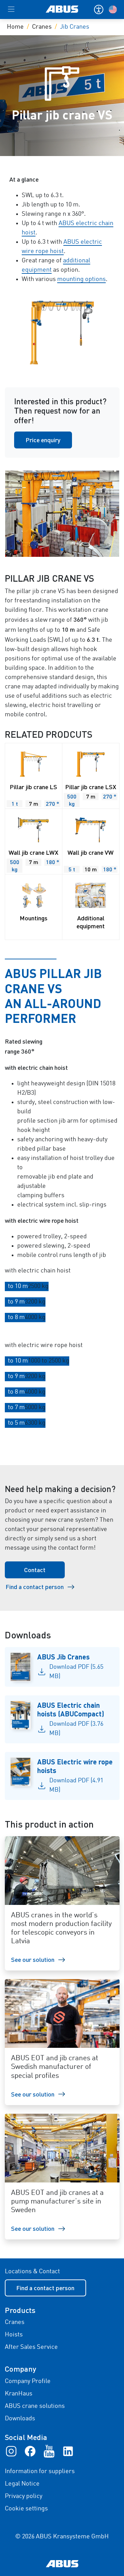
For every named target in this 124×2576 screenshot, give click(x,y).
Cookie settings (26, 2509)
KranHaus (19, 2394)
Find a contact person (35, 1587)
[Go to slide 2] (56, 550)
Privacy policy (24, 2496)
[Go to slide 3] (62, 550)
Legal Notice (22, 2484)
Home (15, 27)
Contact (35, 1570)
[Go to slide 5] (73, 550)
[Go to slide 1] (51, 550)
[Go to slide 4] (68, 550)
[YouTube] (49, 2451)
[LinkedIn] (68, 2451)
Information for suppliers (40, 2471)
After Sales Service (31, 2347)
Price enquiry (43, 440)
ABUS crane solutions (35, 2406)
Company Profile (28, 2381)
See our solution (33, 1959)
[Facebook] (30, 2451)
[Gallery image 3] (62, 514)
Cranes (42, 27)
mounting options (81, 279)
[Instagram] (11, 2451)
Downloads (20, 2419)
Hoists (14, 2335)
